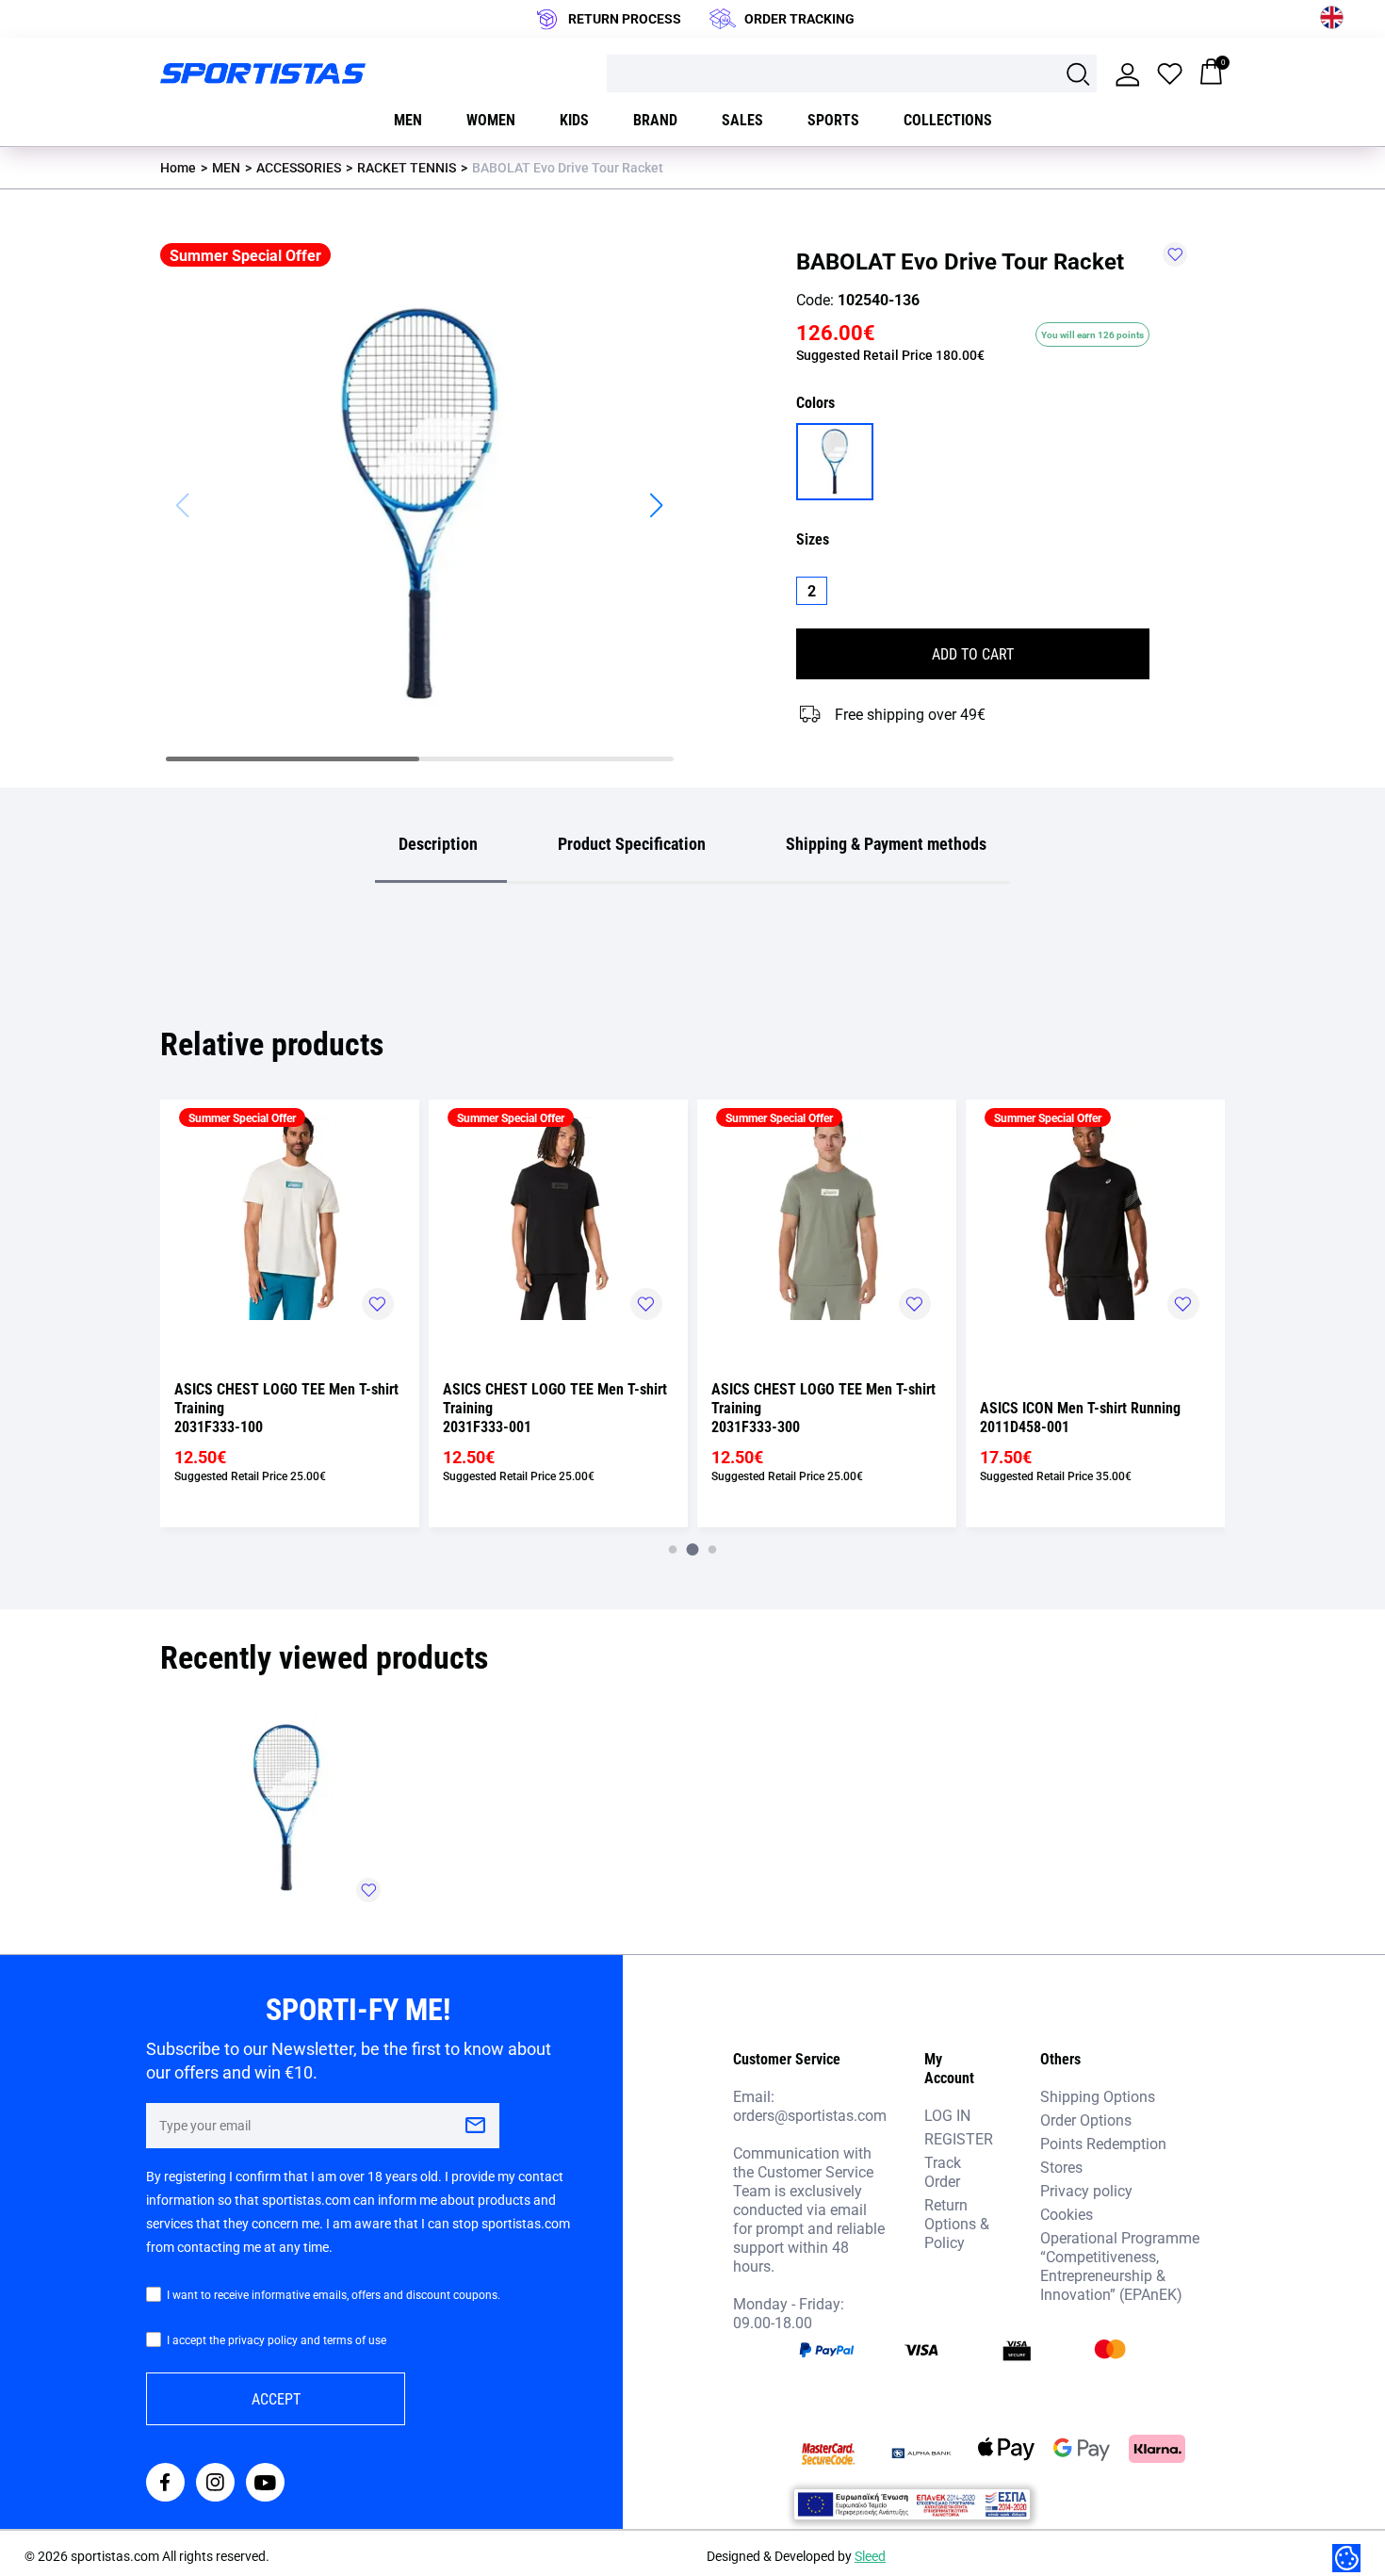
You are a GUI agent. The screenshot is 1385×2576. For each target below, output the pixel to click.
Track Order (943, 2171)
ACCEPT (276, 2398)
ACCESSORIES (299, 167)
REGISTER (959, 2138)
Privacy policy (1086, 2190)
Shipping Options (1098, 2096)
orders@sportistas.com (810, 2115)
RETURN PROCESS (625, 18)
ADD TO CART (973, 653)
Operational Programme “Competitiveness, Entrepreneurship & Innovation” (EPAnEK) (1120, 2266)
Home (178, 167)
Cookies (1067, 2214)
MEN (226, 167)
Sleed (870, 2556)
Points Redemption (1103, 2143)
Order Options (1086, 2119)
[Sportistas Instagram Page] (215, 2484)
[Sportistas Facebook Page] (165, 2484)
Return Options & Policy (957, 2223)
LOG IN (947, 2115)
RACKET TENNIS (407, 167)
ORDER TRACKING (799, 18)
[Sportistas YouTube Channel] (265, 2484)
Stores (1061, 2167)
